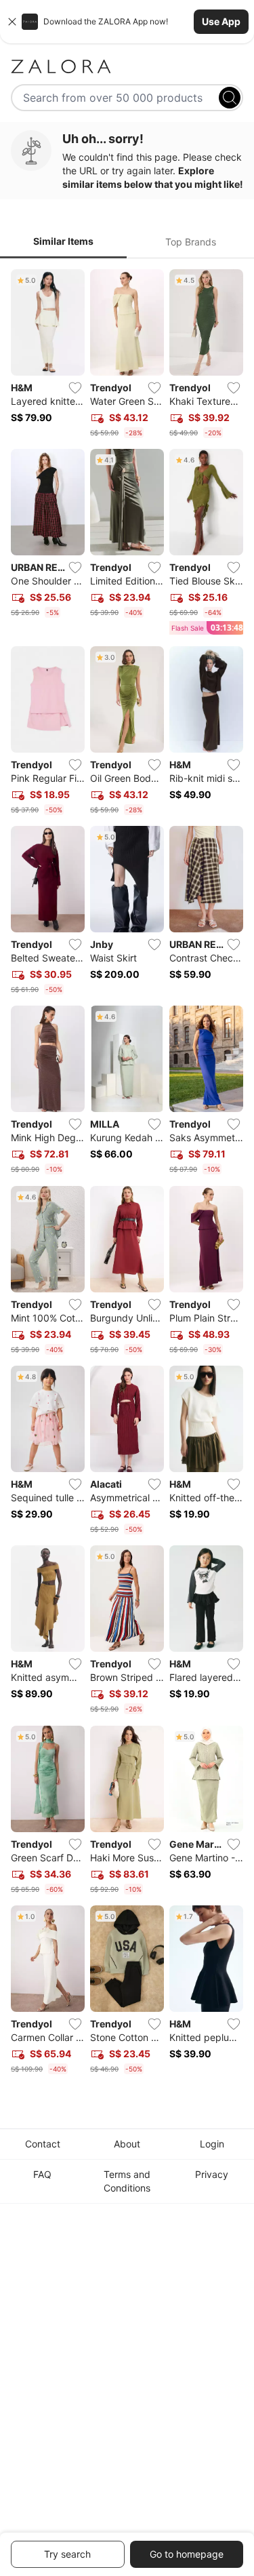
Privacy (212, 2174)
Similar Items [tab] (63, 241)
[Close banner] (12, 22)
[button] (127, 22)
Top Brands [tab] (191, 242)
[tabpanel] (127, 1174)
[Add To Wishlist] (75, 388)
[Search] (230, 98)
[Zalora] (127, 66)
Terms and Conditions (127, 2181)
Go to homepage (187, 2554)
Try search (67, 2554)
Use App (221, 21)
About (127, 2144)
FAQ (42, 2174)
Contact (43, 2144)
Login (212, 2144)
